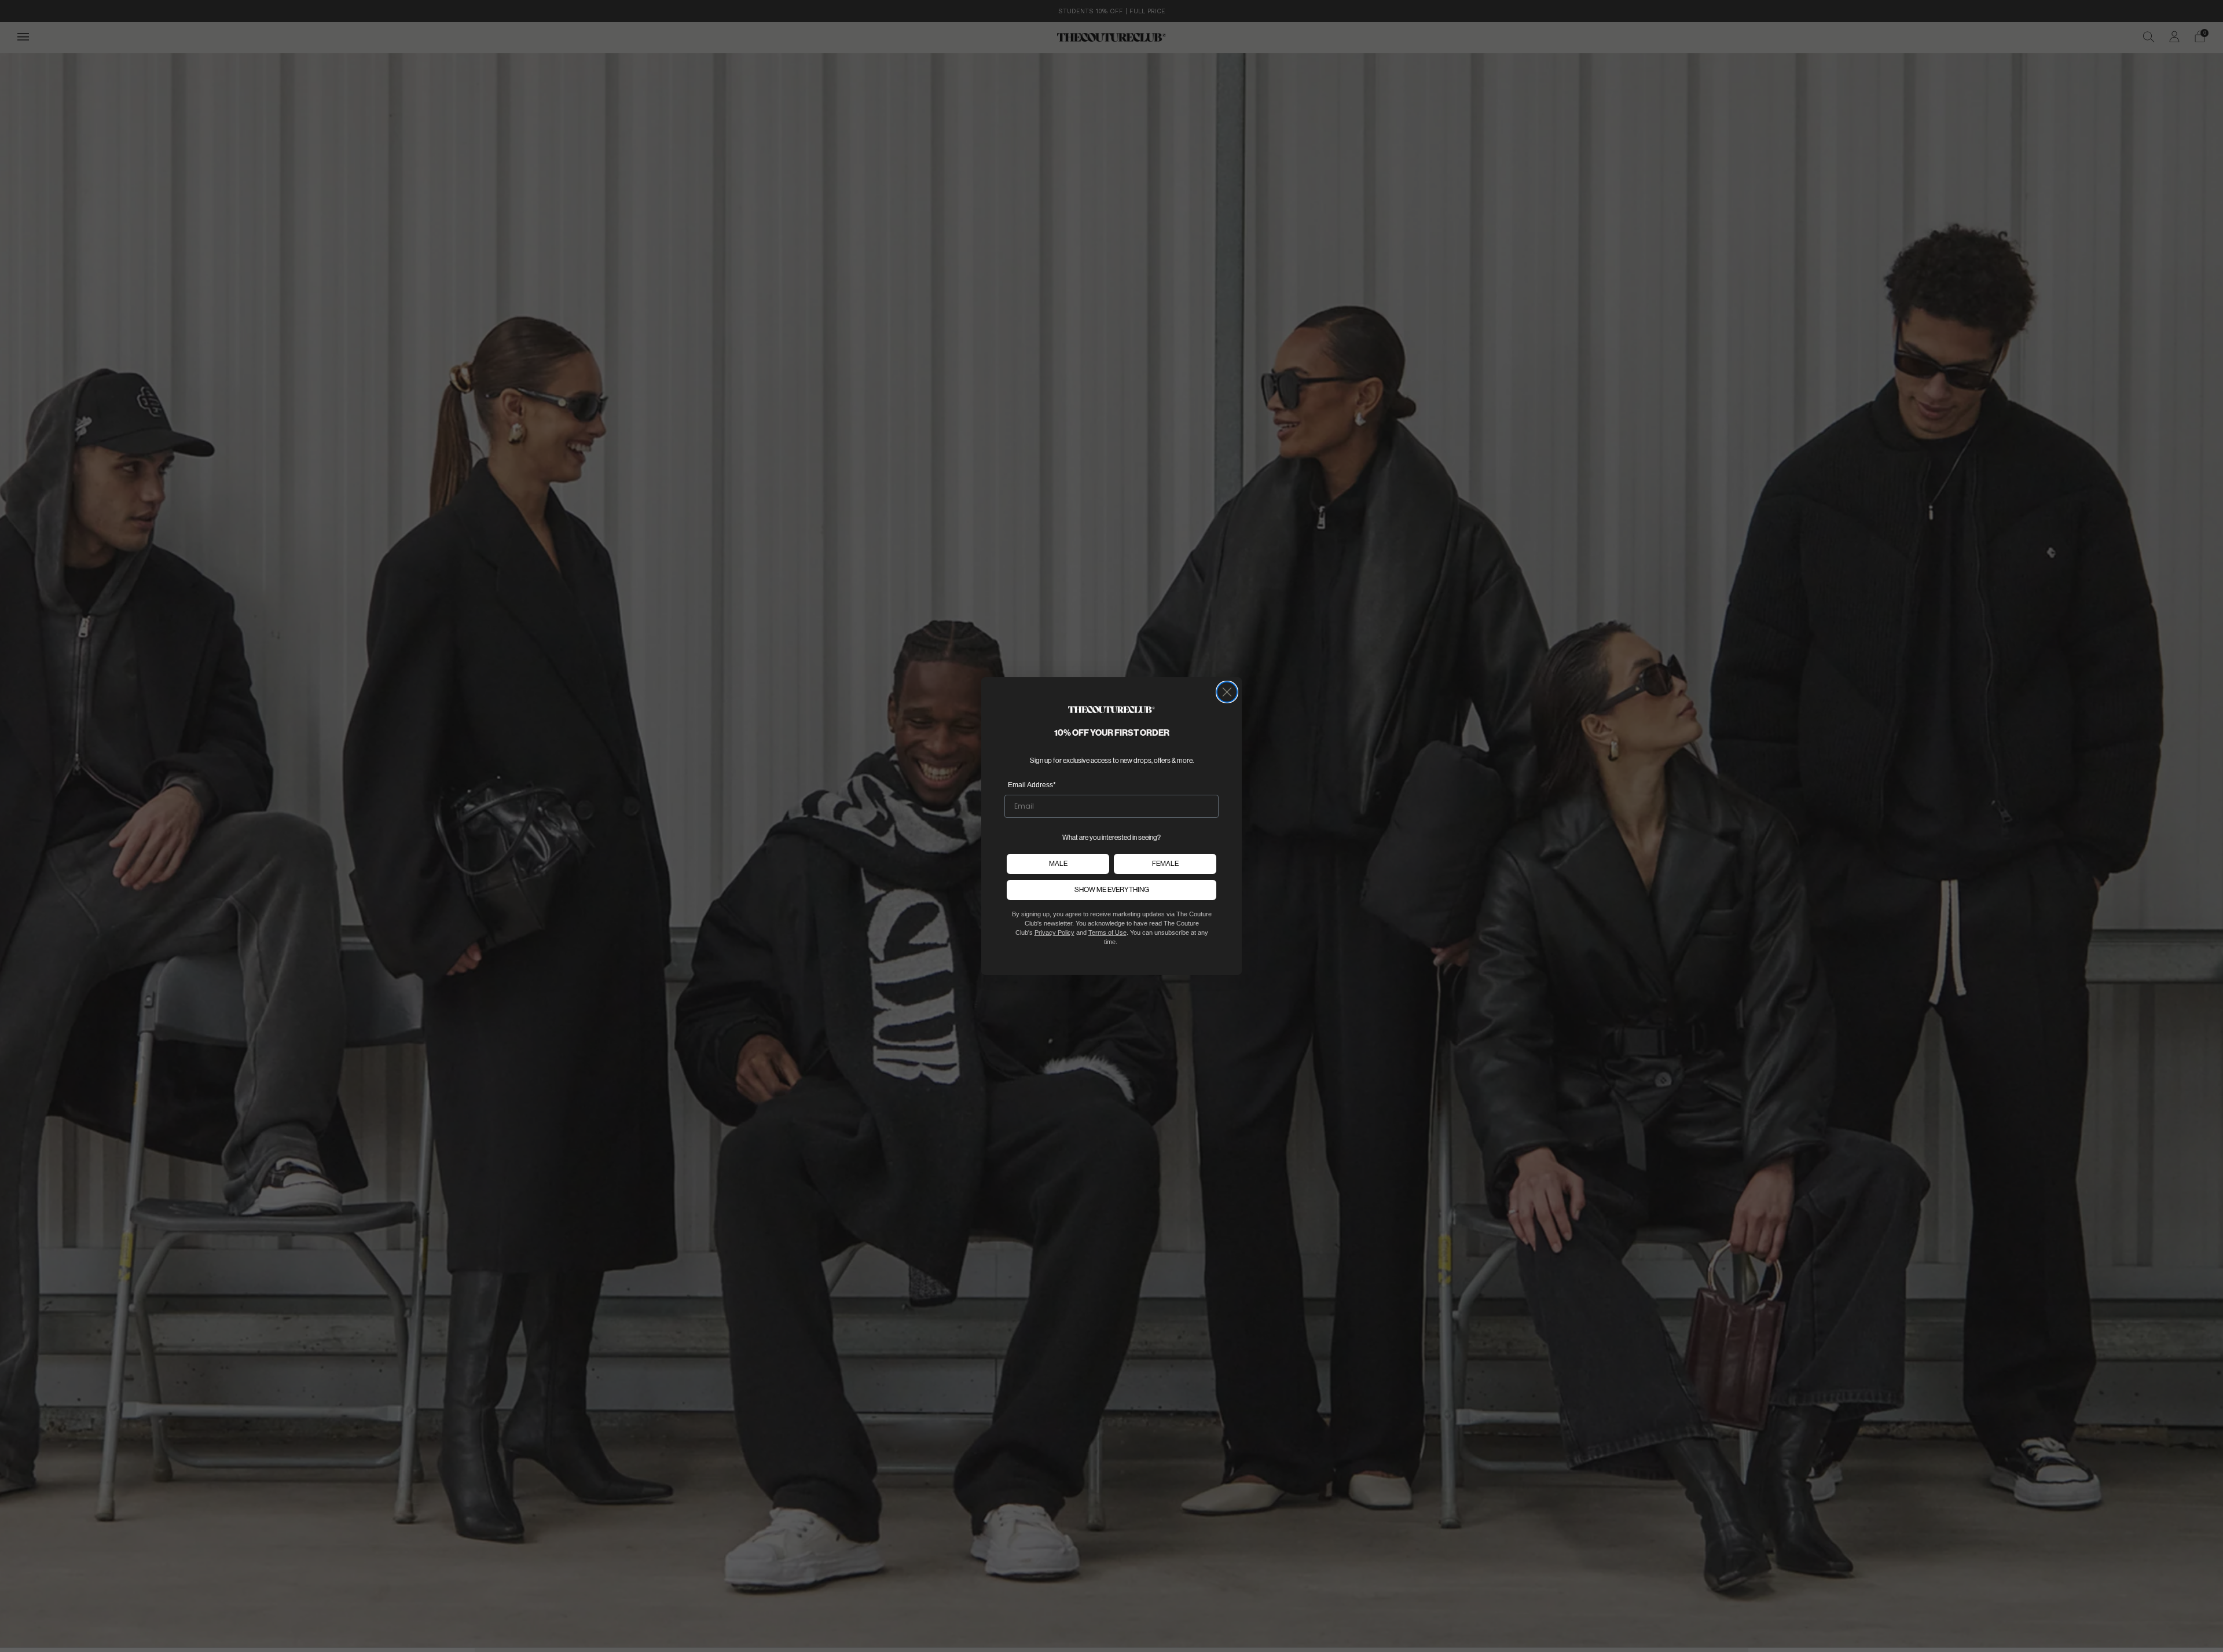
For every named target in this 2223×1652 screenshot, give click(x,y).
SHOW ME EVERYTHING (1112, 889)
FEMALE (1165, 863)
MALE (1058, 863)
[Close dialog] (1227, 692)
